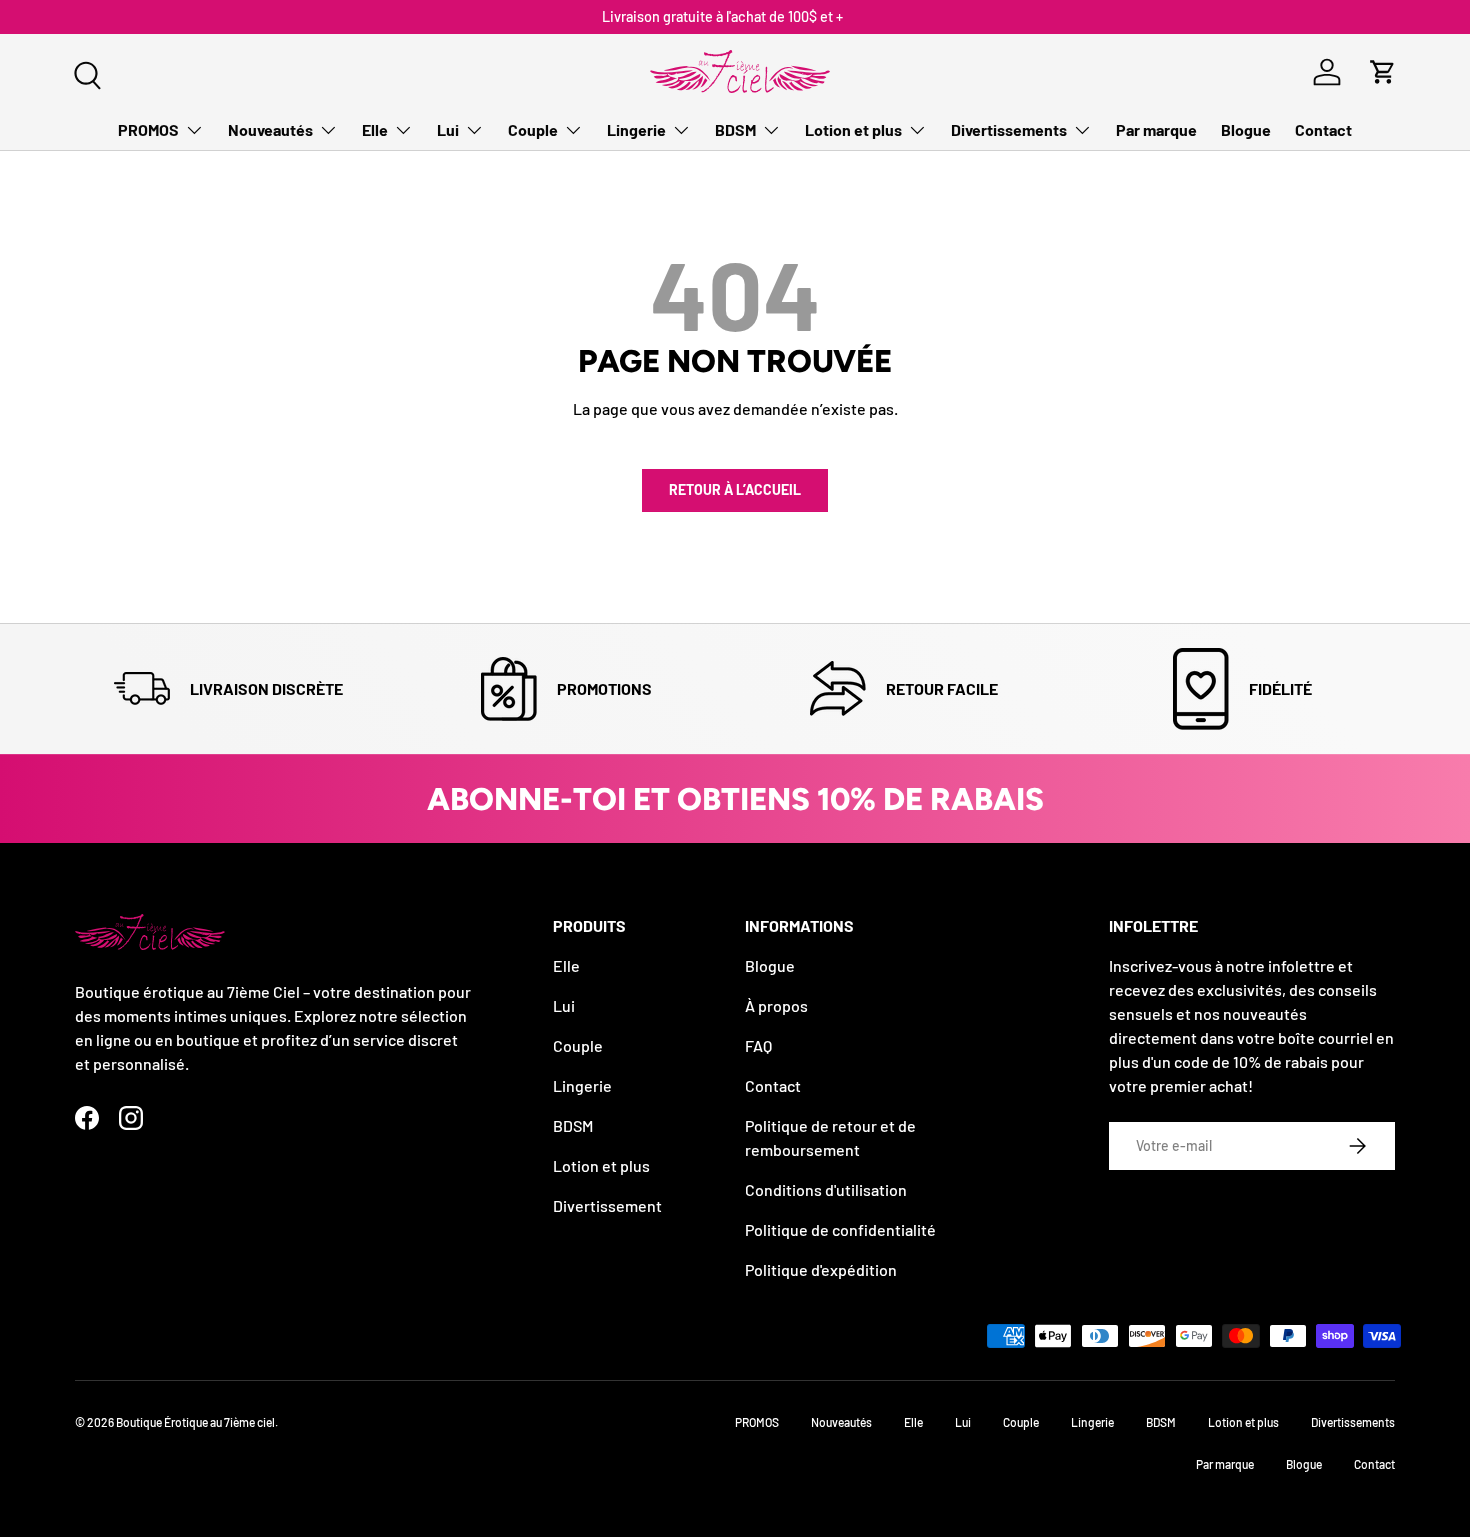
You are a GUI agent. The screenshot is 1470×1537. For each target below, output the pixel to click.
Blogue (1246, 129)
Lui (448, 129)
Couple (533, 129)
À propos (776, 1005)
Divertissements (1009, 129)
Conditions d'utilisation (826, 1189)
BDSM (735, 129)
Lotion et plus (853, 129)
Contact (1323, 129)
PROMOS (148, 129)
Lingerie (636, 129)
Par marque (1156, 129)
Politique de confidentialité (840, 1229)
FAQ (758, 1045)
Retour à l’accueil (735, 489)
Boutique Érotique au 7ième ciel (195, 1422)
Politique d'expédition (821, 1269)
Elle (375, 129)
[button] (1383, 72)
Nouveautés (270, 129)
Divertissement (607, 1205)
